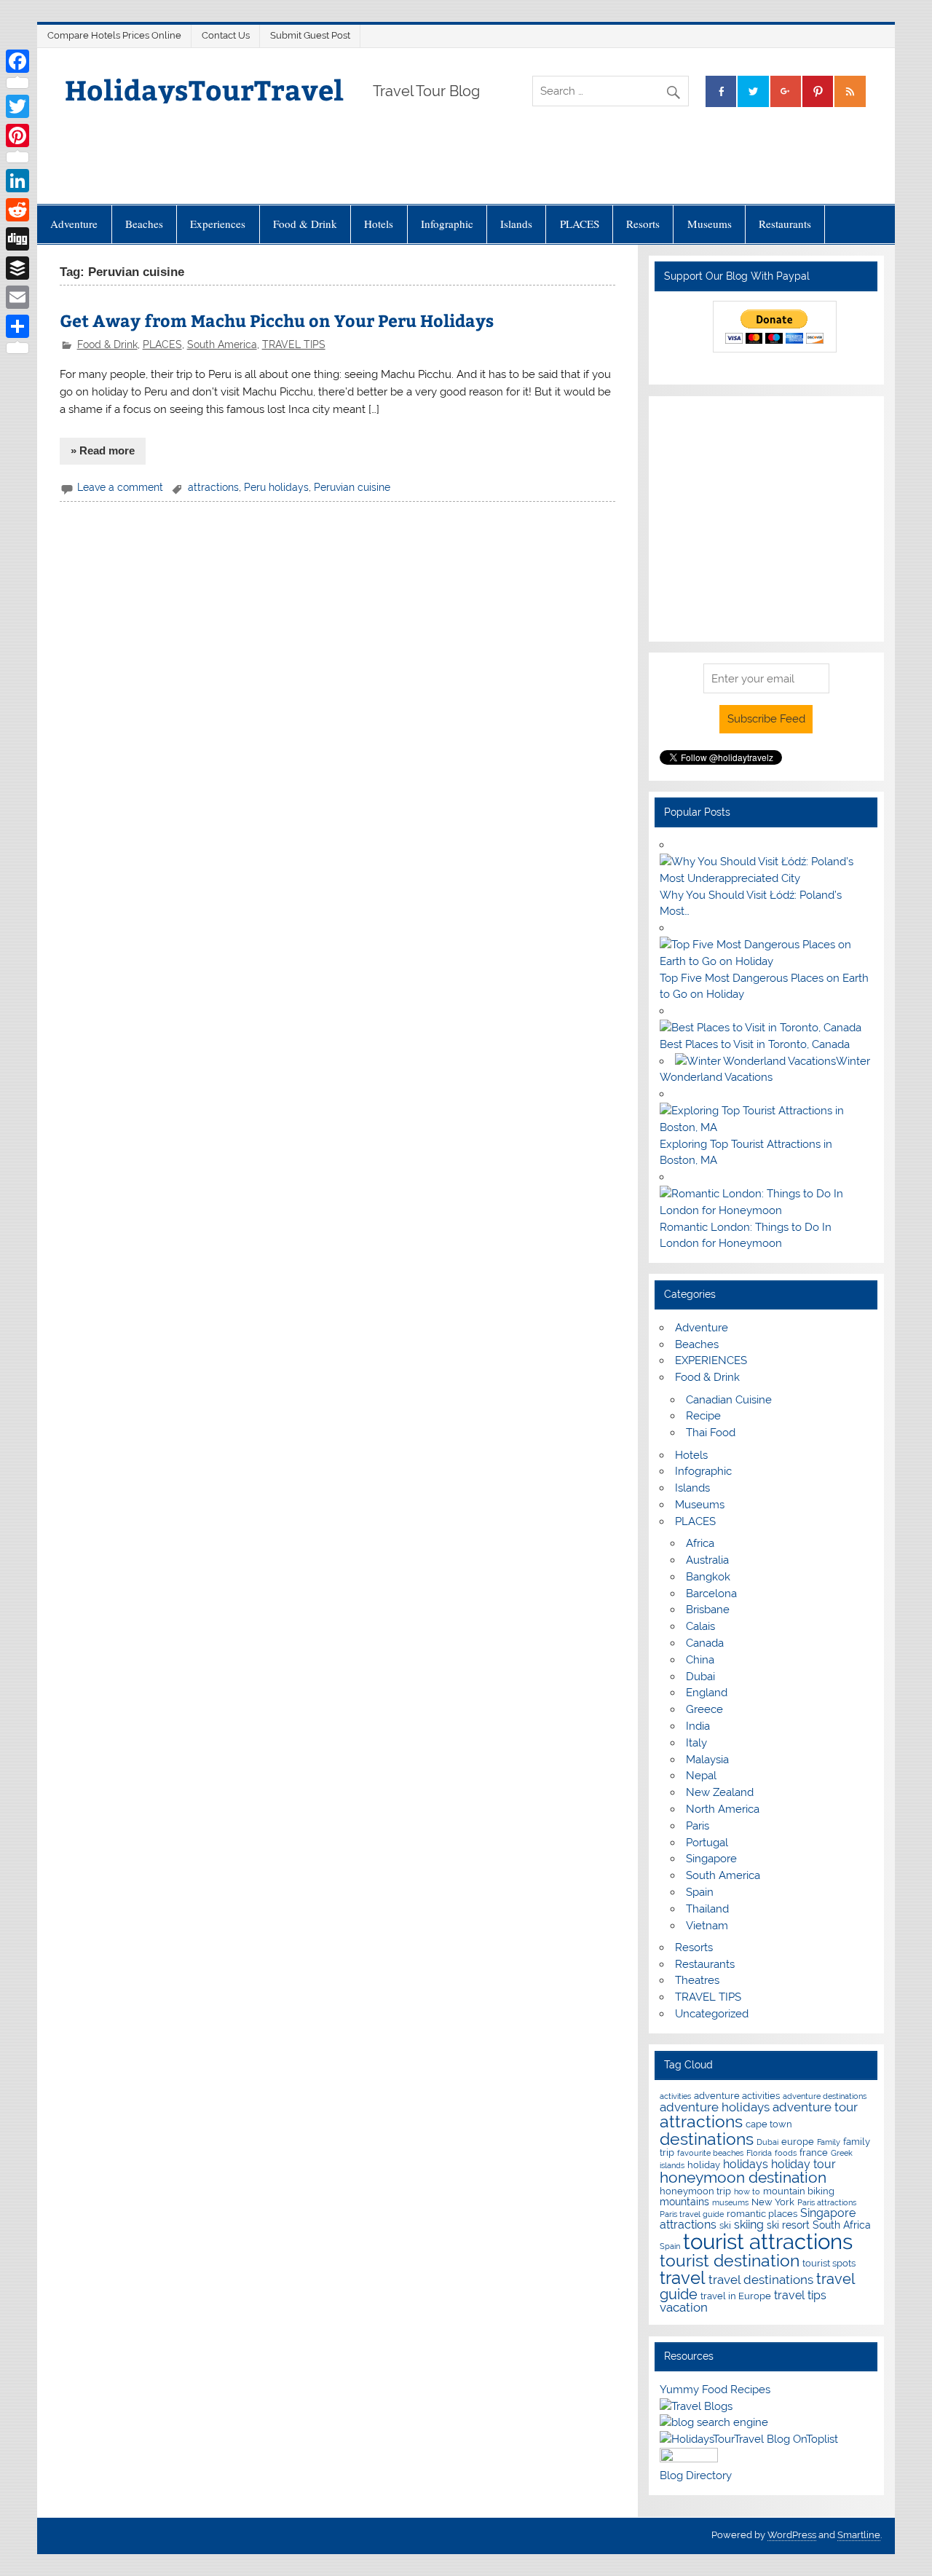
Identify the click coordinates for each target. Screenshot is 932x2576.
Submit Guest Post (310, 35)
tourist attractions (768, 2241)
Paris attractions (827, 2202)
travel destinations (761, 2280)
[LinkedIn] (17, 181)
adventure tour (815, 2107)
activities (675, 2096)
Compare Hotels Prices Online (114, 35)
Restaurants (785, 224)
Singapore (711, 1859)
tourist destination (730, 2260)
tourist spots (829, 2263)
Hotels (379, 224)
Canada (705, 1643)
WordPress (792, 2535)
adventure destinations (825, 2096)
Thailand (707, 1909)
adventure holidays (715, 2107)
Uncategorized (712, 2014)
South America (222, 344)
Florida (759, 2153)
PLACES (580, 224)
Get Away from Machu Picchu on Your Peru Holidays (277, 320)
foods (786, 2153)
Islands (516, 224)
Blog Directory (696, 2475)
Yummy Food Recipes (715, 2390)
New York (773, 2202)
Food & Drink (305, 224)
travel (683, 2278)
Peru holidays (276, 487)
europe (798, 2142)
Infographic (447, 224)
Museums (710, 224)
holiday (704, 2165)
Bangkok (708, 1577)
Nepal (701, 1776)
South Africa (842, 2225)
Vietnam (707, 1926)
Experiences (218, 224)
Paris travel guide (692, 2214)
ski (725, 2225)
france (814, 2152)
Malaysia (707, 1760)
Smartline (859, 2535)
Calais (700, 1626)
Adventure (74, 224)
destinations (707, 2139)
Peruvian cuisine (352, 487)
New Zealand (720, 1792)
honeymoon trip (695, 2191)
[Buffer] (17, 268)
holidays (746, 2164)
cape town (769, 2124)
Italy (696, 1743)
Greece (704, 1709)
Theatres (697, 1980)
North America (723, 1809)
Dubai (700, 1677)
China (700, 1660)
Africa (700, 1543)
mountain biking (799, 2191)
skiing (749, 2225)
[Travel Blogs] (696, 2406)
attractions (213, 487)
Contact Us (226, 35)
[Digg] (17, 239)
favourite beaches (710, 2153)
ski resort (788, 2225)
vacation (684, 2307)
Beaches (144, 224)
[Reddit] (17, 210)
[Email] (17, 297)
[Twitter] (17, 106)
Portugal (707, 1843)
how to (747, 2191)
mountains (684, 2201)
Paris (698, 1826)
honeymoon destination (743, 2177)
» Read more (103, 450)
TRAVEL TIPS (294, 344)
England (707, 1693)
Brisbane (708, 1610)
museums (730, 2202)
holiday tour (803, 2164)
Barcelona (711, 1594)
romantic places (762, 2214)
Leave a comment (120, 487)
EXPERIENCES (711, 1360)
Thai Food (711, 1433)
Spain (700, 1892)
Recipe (703, 1416)
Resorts (643, 224)
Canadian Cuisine (729, 1400)
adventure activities (737, 2096)
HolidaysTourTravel (204, 89)
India (698, 1726)
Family (829, 2142)
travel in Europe (736, 2296)
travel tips (800, 2295)
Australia (707, 1560)
